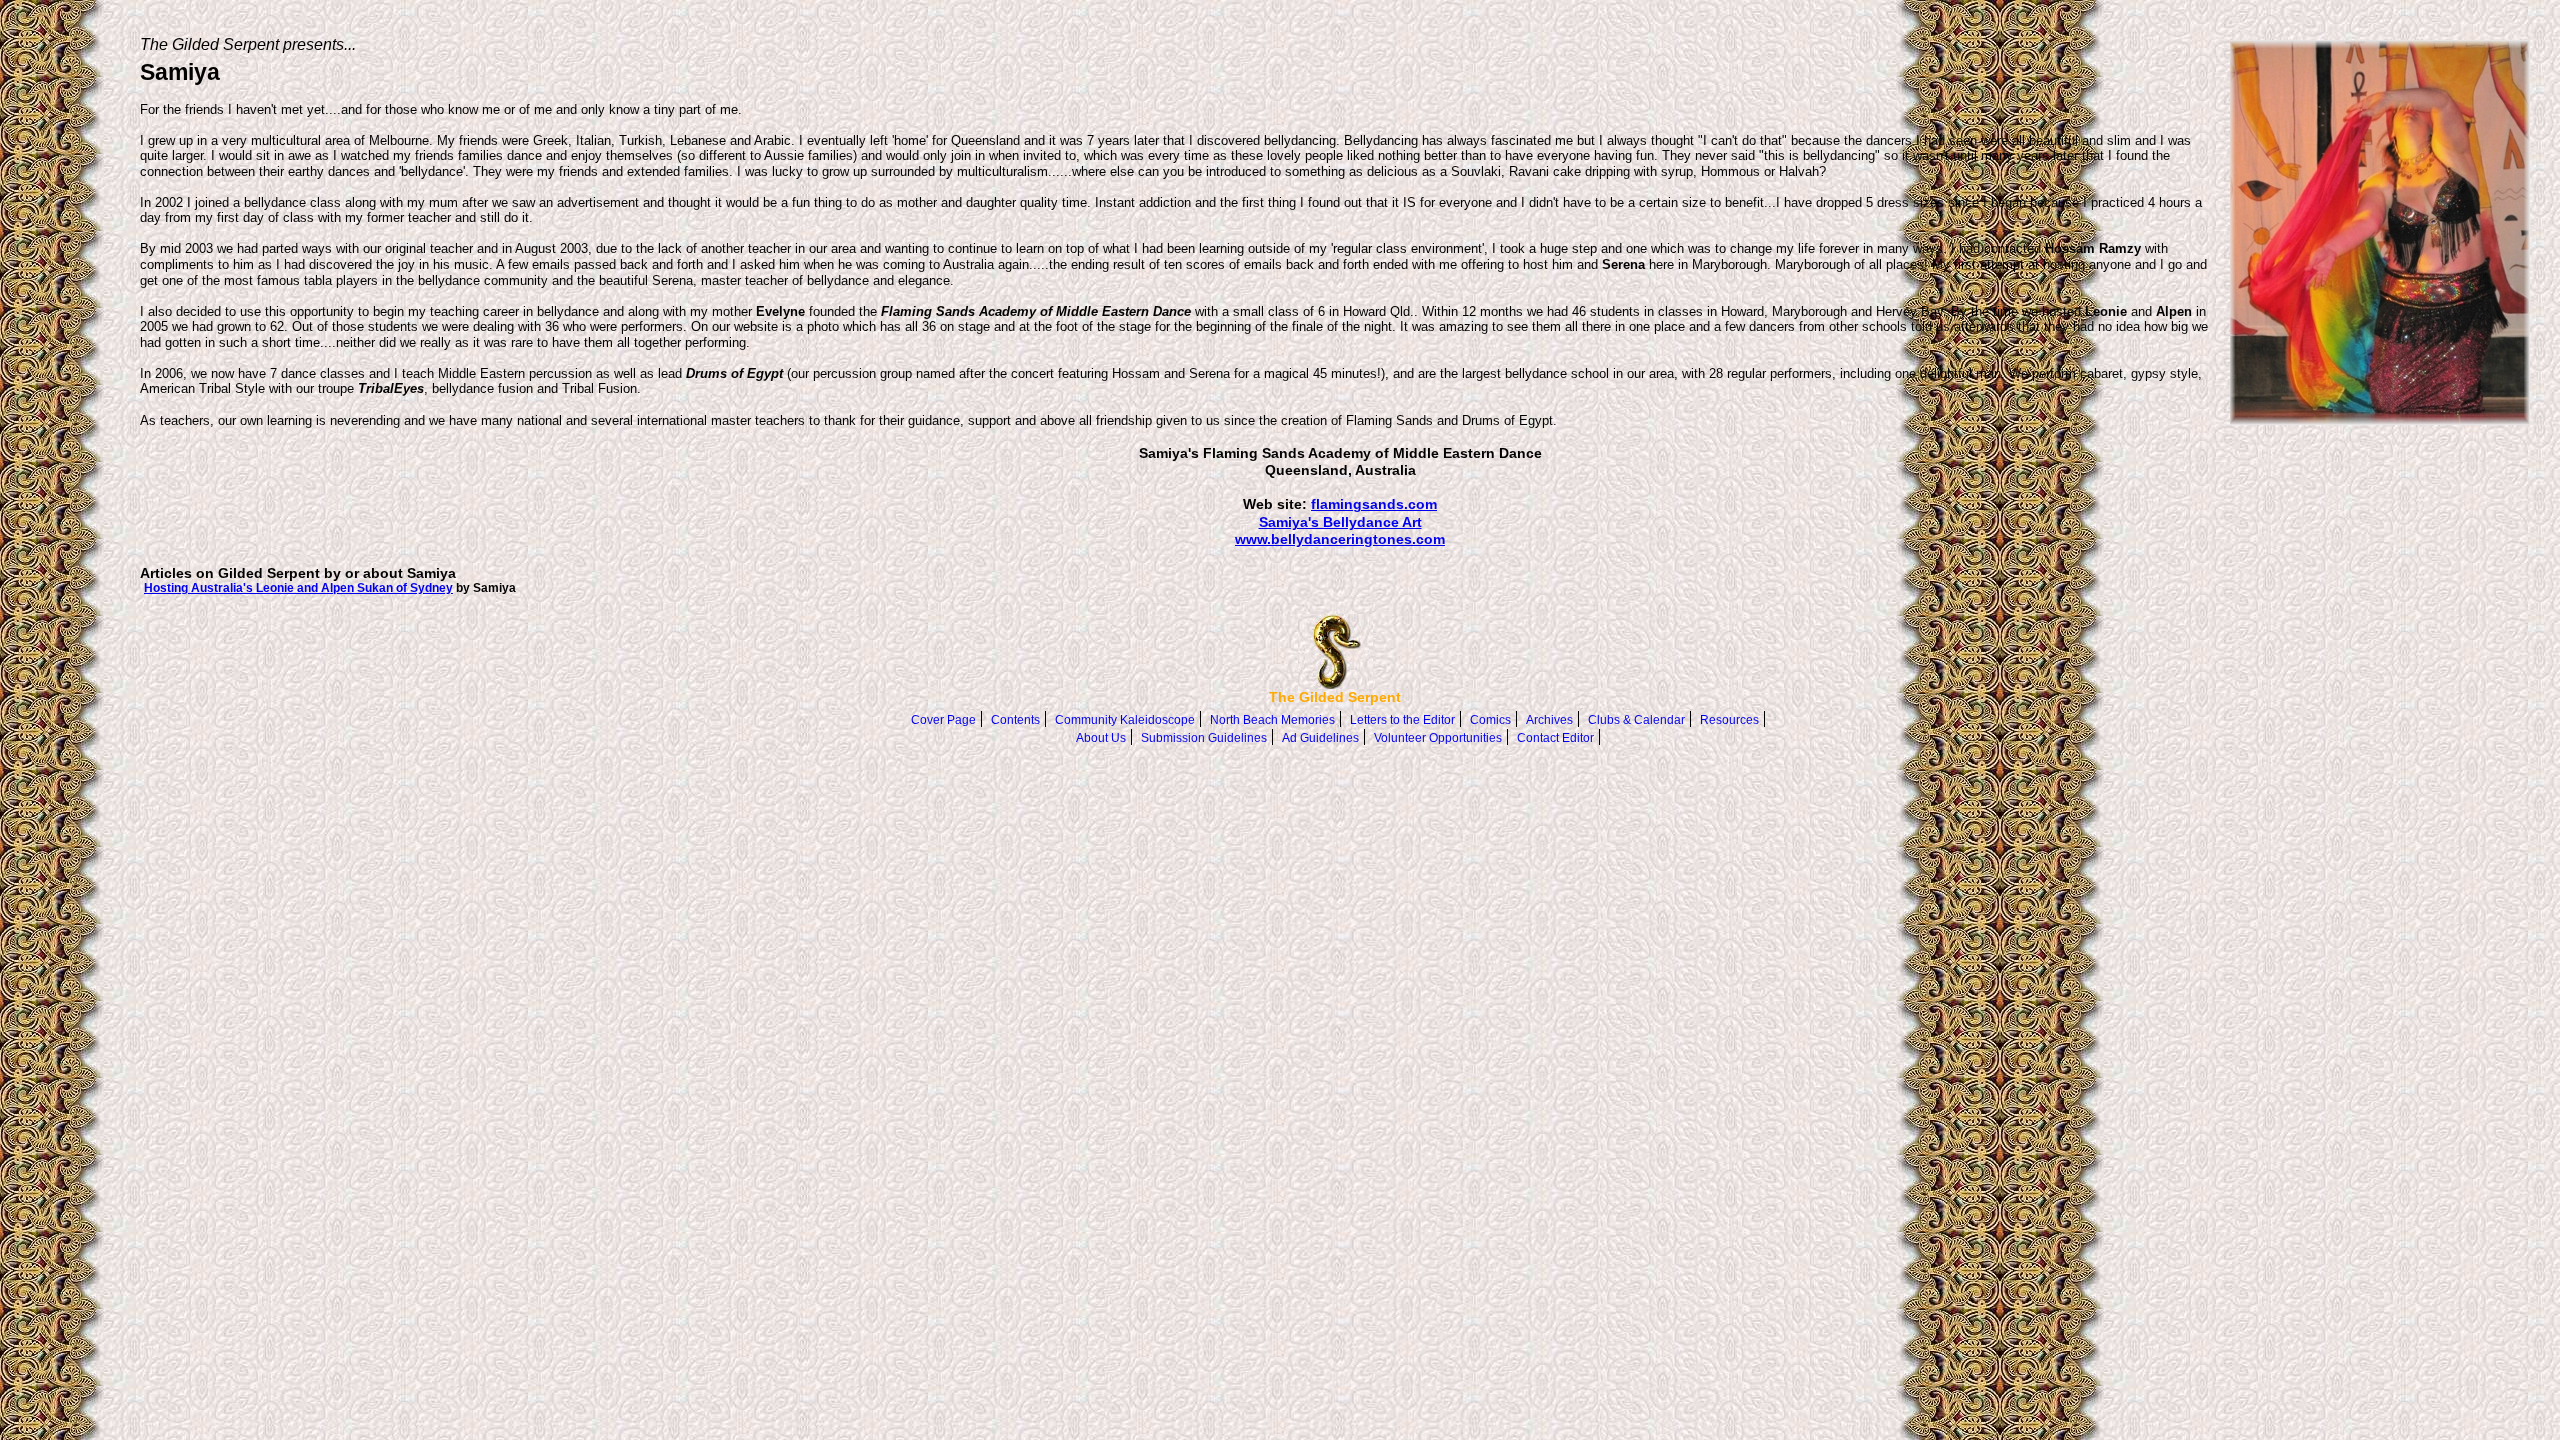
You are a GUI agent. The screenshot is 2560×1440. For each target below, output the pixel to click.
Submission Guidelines (1204, 738)
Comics (1490, 720)
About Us (1101, 738)
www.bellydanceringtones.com (1340, 539)
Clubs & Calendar (1636, 720)
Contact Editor (1555, 738)
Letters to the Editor (1402, 720)
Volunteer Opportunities (1438, 738)
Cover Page (943, 720)
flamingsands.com (1374, 504)
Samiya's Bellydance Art (1340, 522)
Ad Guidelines (1320, 738)
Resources (1729, 720)
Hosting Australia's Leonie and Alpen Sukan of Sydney (298, 587)
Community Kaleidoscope (1125, 720)
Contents (1015, 720)
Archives (1549, 720)
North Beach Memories (1272, 720)
